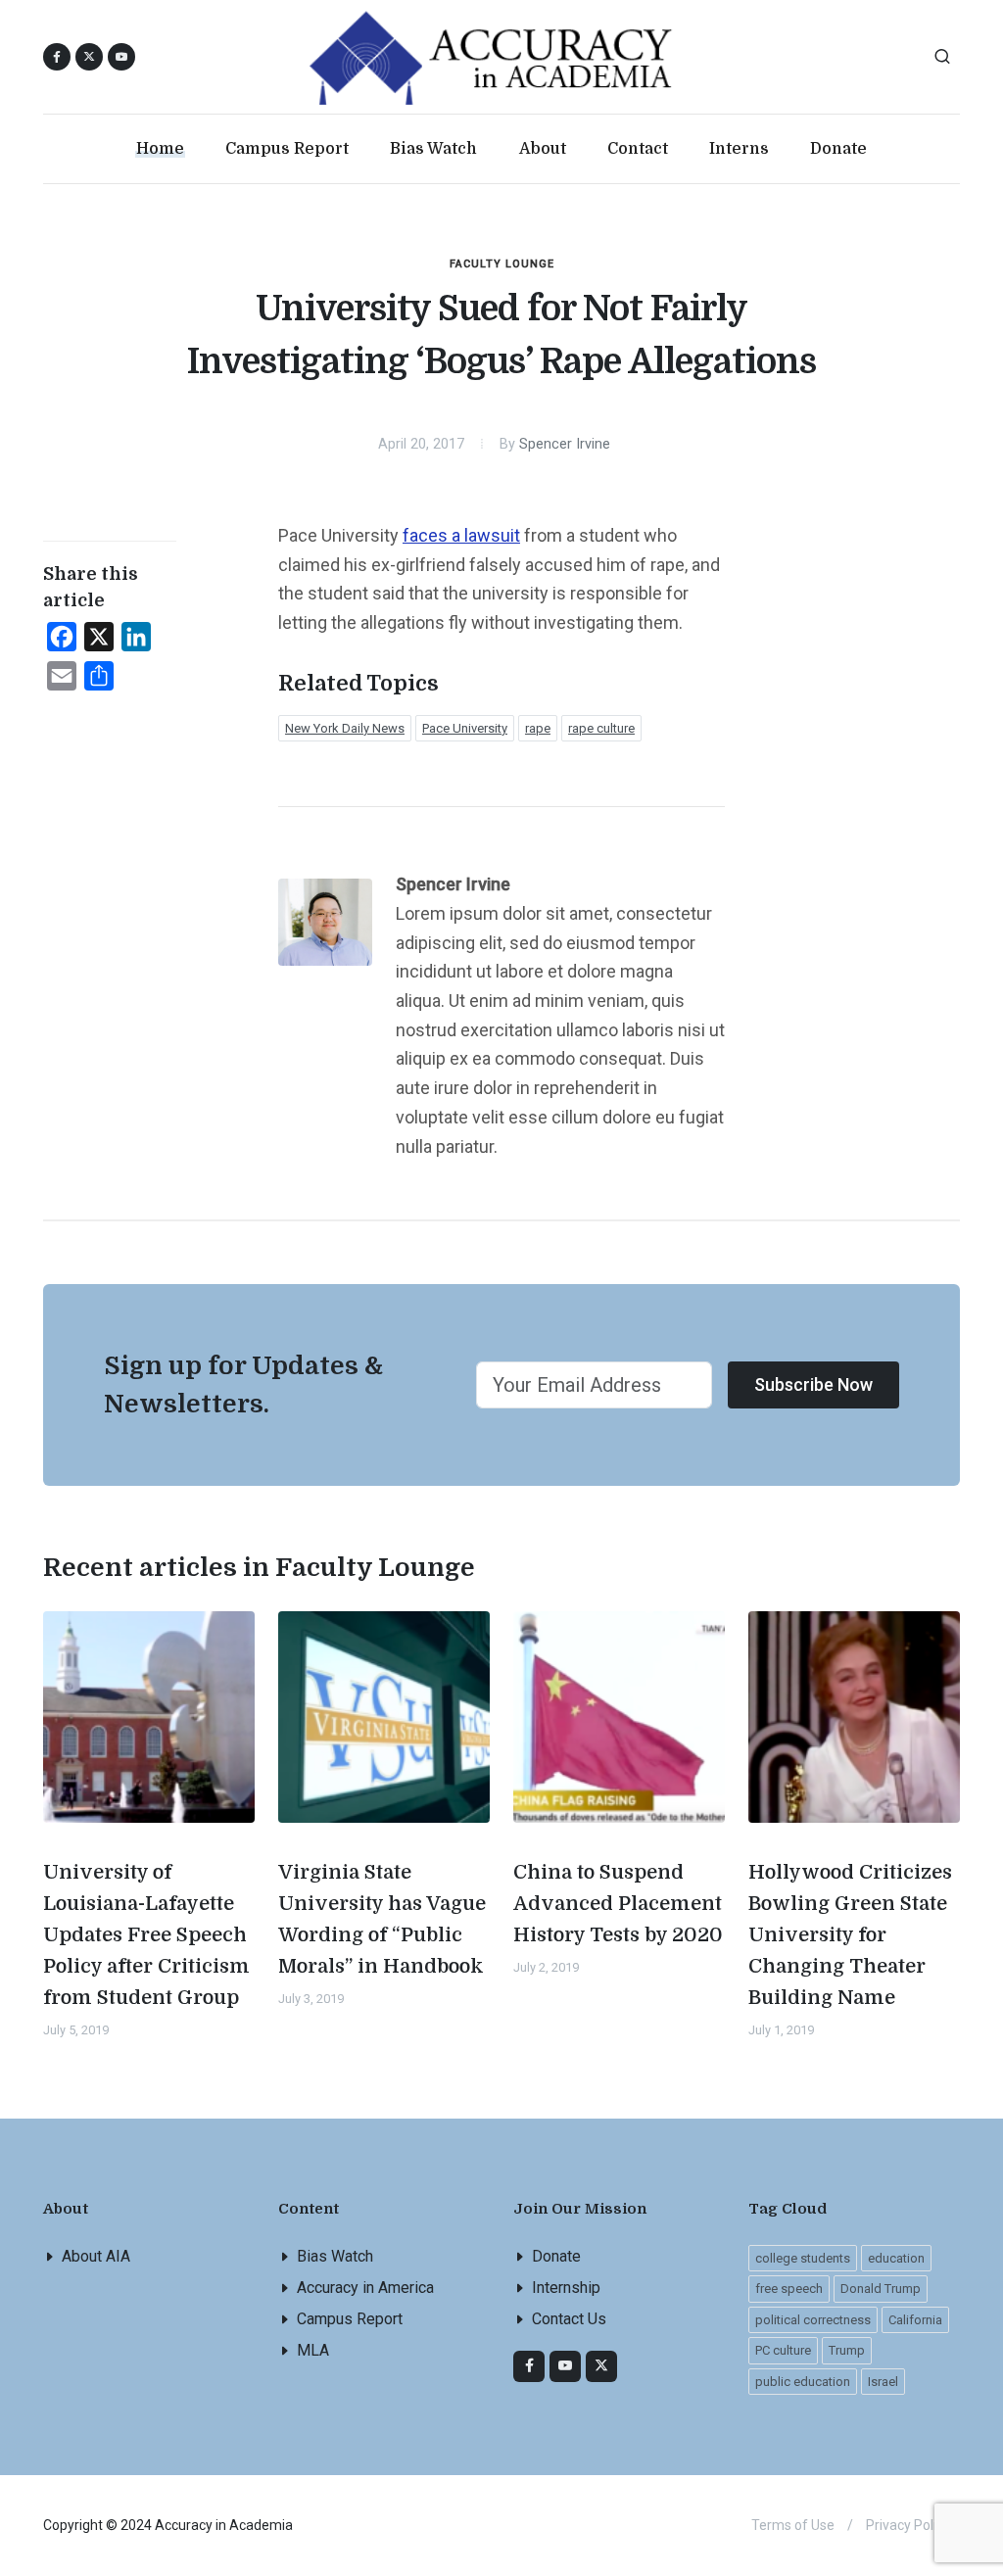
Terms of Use (793, 2525)
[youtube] (121, 57)
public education (803, 2382)
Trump (847, 2350)
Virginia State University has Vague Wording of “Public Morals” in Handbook (382, 1919)
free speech (789, 2289)
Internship (566, 2288)
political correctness (813, 2320)
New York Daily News (345, 728)
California (915, 2320)
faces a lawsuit (461, 535)
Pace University (465, 728)
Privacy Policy (908, 2525)
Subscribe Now (813, 1384)
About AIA (96, 2256)
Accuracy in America (365, 2288)
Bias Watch (335, 2256)
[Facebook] (529, 2366)
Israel (883, 2382)
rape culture (601, 728)
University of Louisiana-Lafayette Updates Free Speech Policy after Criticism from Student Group (146, 1935)
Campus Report (350, 2319)
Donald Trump (881, 2289)
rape (538, 728)
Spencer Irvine (565, 444)
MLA (313, 2350)
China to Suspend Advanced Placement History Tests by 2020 (618, 1904)
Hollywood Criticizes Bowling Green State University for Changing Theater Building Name (850, 1935)
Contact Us (569, 2319)
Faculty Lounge (502, 264)
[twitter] (601, 2366)
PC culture (783, 2350)
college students (803, 2258)
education (896, 2258)
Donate (556, 2256)
